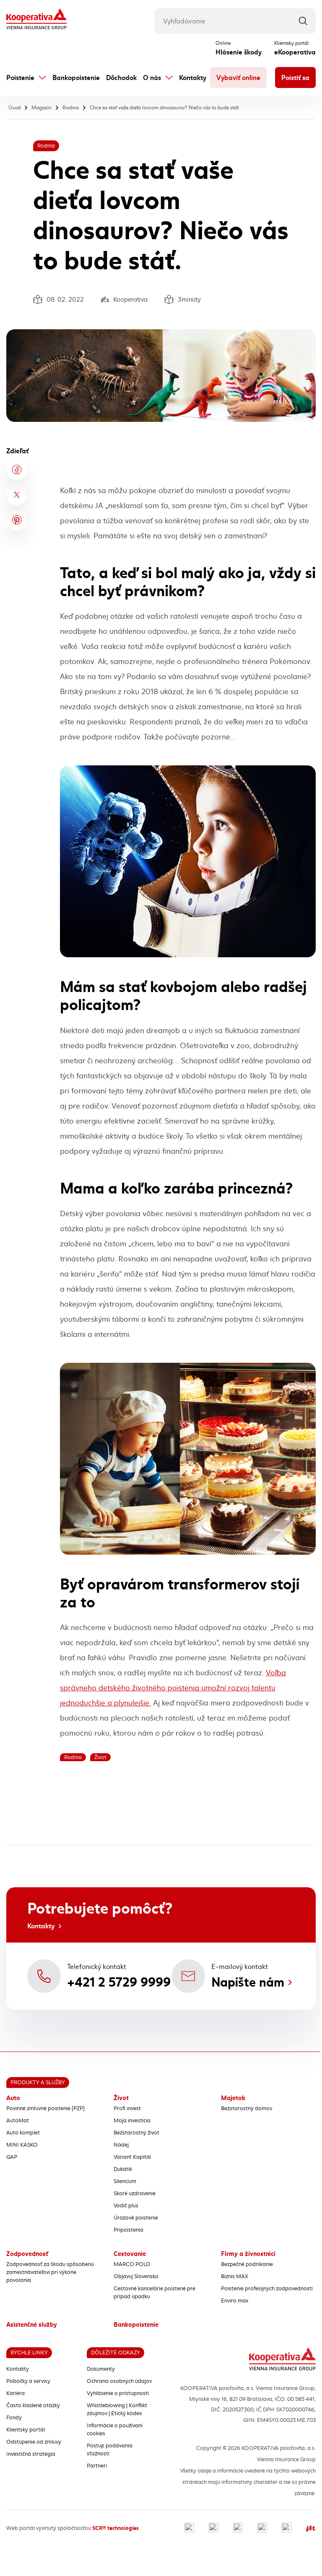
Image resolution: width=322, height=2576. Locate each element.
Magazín (42, 108)
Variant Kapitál (132, 2157)
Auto (13, 2098)
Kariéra (16, 2393)
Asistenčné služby (32, 2325)
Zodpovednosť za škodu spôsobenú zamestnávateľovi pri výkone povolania (50, 2272)
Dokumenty (101, 2369)
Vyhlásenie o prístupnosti (118, 2393)
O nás (152, 78)
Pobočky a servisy (28, 2381)
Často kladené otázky (33, 2405)
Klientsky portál (26, 2430)
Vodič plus (126, 2206)
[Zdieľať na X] (17, 495)
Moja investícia (132, 2121)
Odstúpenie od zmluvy (34, 2442)
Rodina (71, 108)
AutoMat (18, 2121)
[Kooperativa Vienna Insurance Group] (36, 20)
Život (121, 2098)
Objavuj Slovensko (136, 2276)
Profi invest (127, 2108)
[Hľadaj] (303, 21)
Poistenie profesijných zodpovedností (267, 2289)
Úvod (14, 108)
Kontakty (193, 78)
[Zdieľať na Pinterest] (17, 520)
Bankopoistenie (76, 78)
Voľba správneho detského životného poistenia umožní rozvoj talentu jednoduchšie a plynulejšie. (173, 1688)
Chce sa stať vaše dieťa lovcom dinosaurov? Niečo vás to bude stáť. (165, 108)
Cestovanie (130, 2254)
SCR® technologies (116, 2528)
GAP (12, 2157)
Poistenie (20, 78)
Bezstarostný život (136, 2133)
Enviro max (235, 2301)
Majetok (233, 2098)
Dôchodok (121, 78)
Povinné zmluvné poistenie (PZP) (45, 2108)
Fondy (14, 2418)
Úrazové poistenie (136, 2218)
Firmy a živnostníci (248, 2254)
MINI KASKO (22, 2145)
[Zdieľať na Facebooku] (17, 470)
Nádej (121, 2145)
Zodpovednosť (27, 2254)
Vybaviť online (238, 78)
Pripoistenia (129, 2230)
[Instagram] (214, 2528)
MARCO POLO (132, 2264)
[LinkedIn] (238, 2528)
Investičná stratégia (31, 2454)
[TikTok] (287, 2528)
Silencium (125, 2181)
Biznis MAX (235, 2276)
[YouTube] (262, 2528)
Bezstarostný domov (247, 2108)
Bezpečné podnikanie (247, 2264)
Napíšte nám (248, 1982)
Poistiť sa (295, 78)
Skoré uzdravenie (135, 2194)
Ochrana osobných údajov (119, 2381)
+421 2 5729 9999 (119, 1982)
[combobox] (235, 21)
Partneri (97, 2466)
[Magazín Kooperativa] (311, 2528)
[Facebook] (189, 2528)
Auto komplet (23, 2133)
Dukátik (123, 2169)
